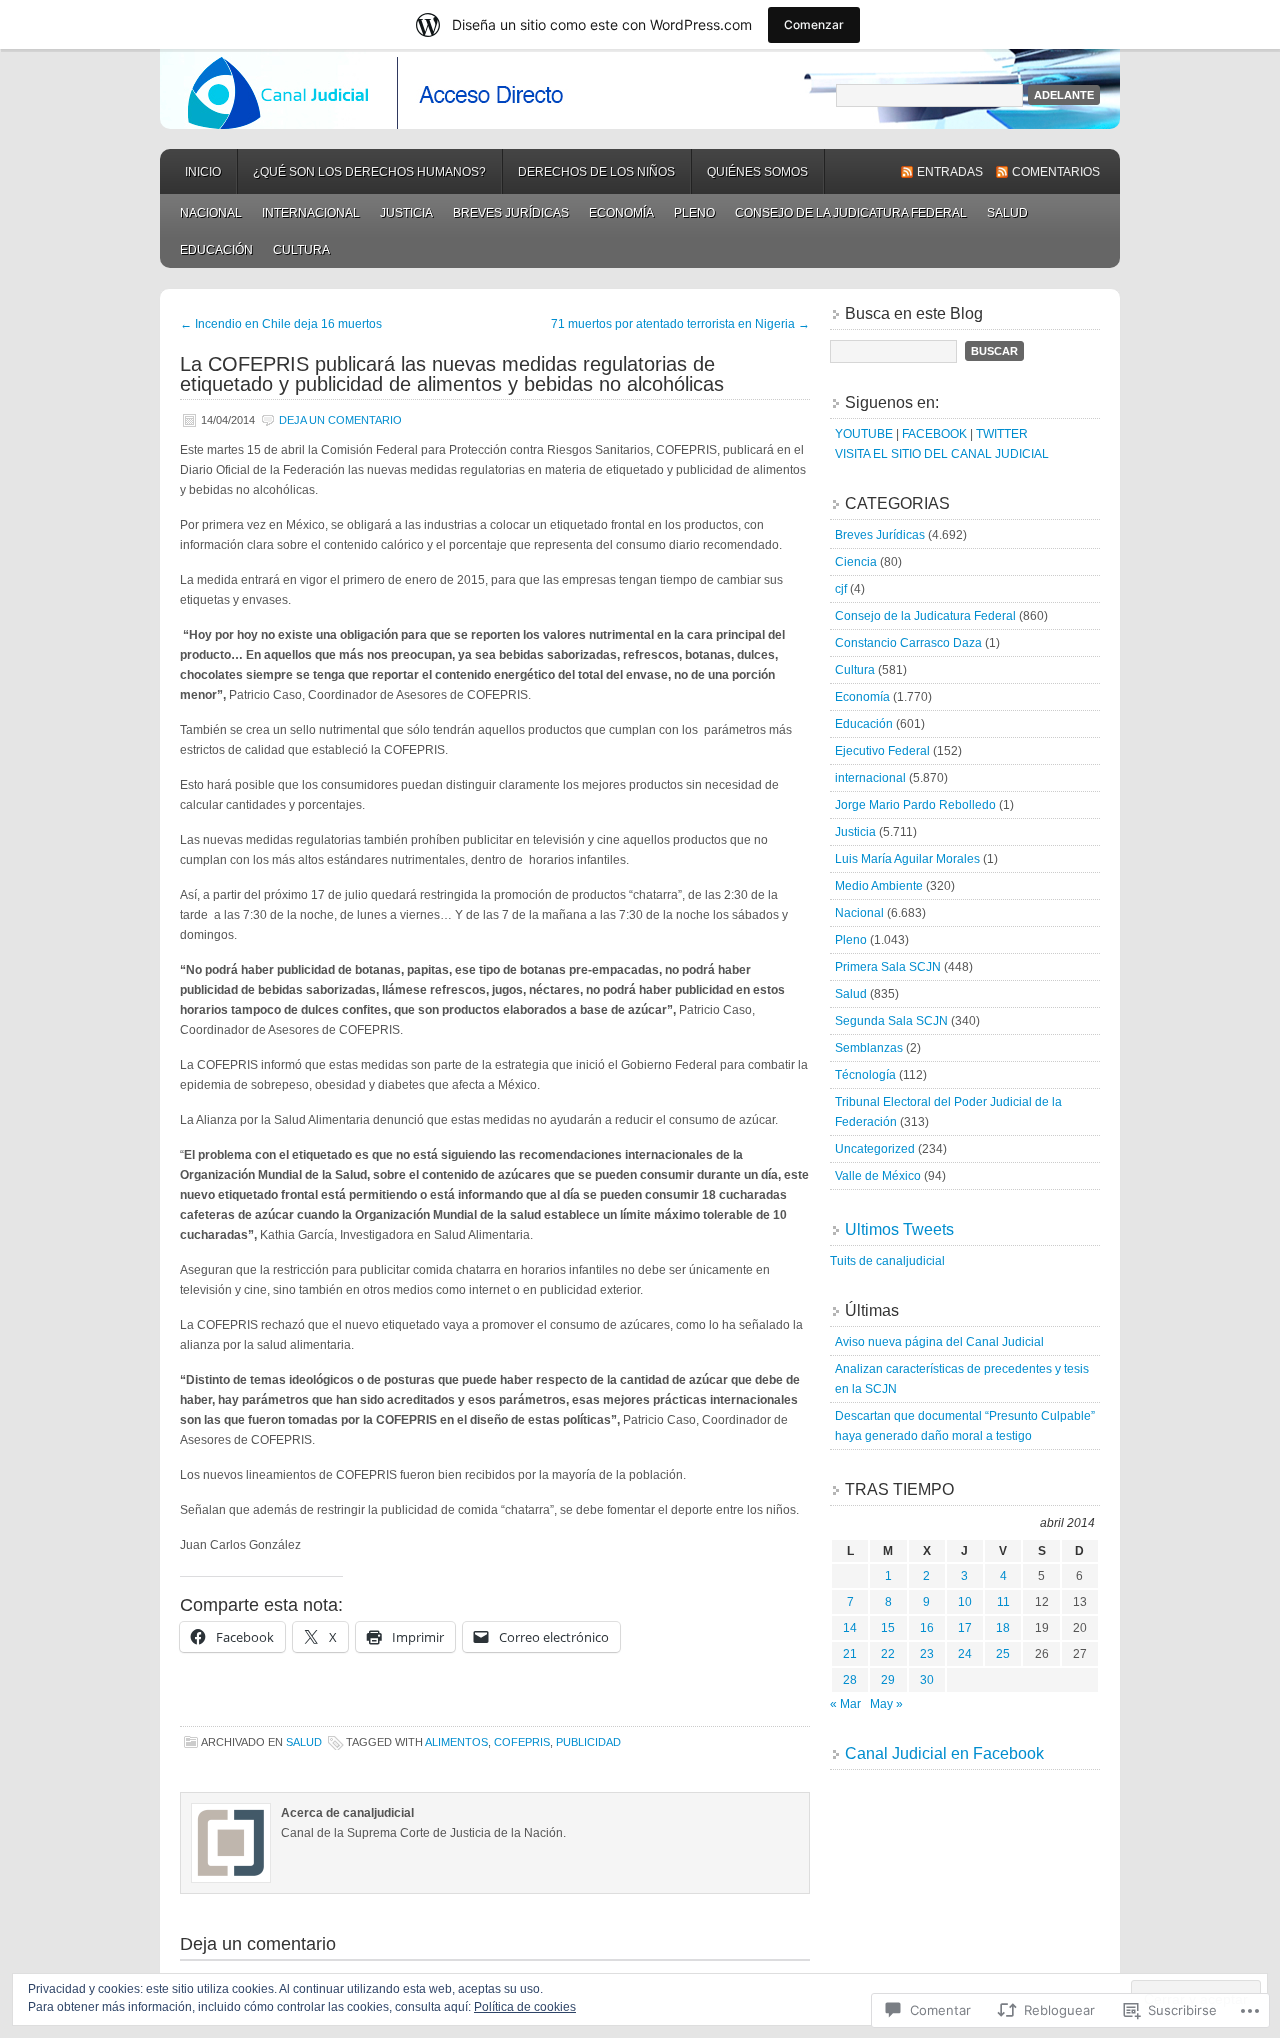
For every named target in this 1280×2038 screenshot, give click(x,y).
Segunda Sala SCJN (891, 1021)
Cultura (301, 250)
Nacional (211, 213)
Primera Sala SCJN (888, 967)
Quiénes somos (757, 172)
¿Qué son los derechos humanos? (369, 172)
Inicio (203, 172)
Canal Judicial (640, 89)
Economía (621, 213)
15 (888, 1628)
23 (927, 1654)
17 (965, 1628)
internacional (311, 213)
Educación (216, 250)
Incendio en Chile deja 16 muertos (281, 324)
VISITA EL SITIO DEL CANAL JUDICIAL (942, 454)
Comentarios (1056, 172)
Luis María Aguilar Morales (907, 859)
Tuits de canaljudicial (887, 1261)
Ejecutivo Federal (882, 751)
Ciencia (856, 562)
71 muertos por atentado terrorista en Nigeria (680, 324)
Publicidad (588, 1742)
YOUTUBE (864, 434)
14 (850, 1628)
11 (1003, 1602)
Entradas (950, 172)
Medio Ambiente (879, 886)
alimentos (456, 1742)
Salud (1007, 213)
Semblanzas (869, 1048)
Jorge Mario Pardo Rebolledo (915, 805)
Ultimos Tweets (899, 1229)
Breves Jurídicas (511, 213)
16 (927, 1628)
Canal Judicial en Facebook (944, 1753)
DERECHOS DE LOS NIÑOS (596, 172)
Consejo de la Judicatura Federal (851, 213)
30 (927, 1680)
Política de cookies (525, 2007)
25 (1003, 1654)
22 (888, 1654)
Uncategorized (875, 1149)
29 (888, 1680)
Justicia (406, 213)
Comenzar (814, 24)
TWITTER (1002, 434)
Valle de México (878, 1176)
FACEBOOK (934, 434)
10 (965, 1602)
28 (850, 1680)
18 (1003, 1628)
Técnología (865, 1075)
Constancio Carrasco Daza (908, 643)
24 (965, 1654)
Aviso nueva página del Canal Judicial (939, 1342)
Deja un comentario (340, 420)
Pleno (694, 213)
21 (850, 1654)
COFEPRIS (522, 1742)
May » (886, 1704)
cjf (841, 589)
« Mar (845, 1704)
